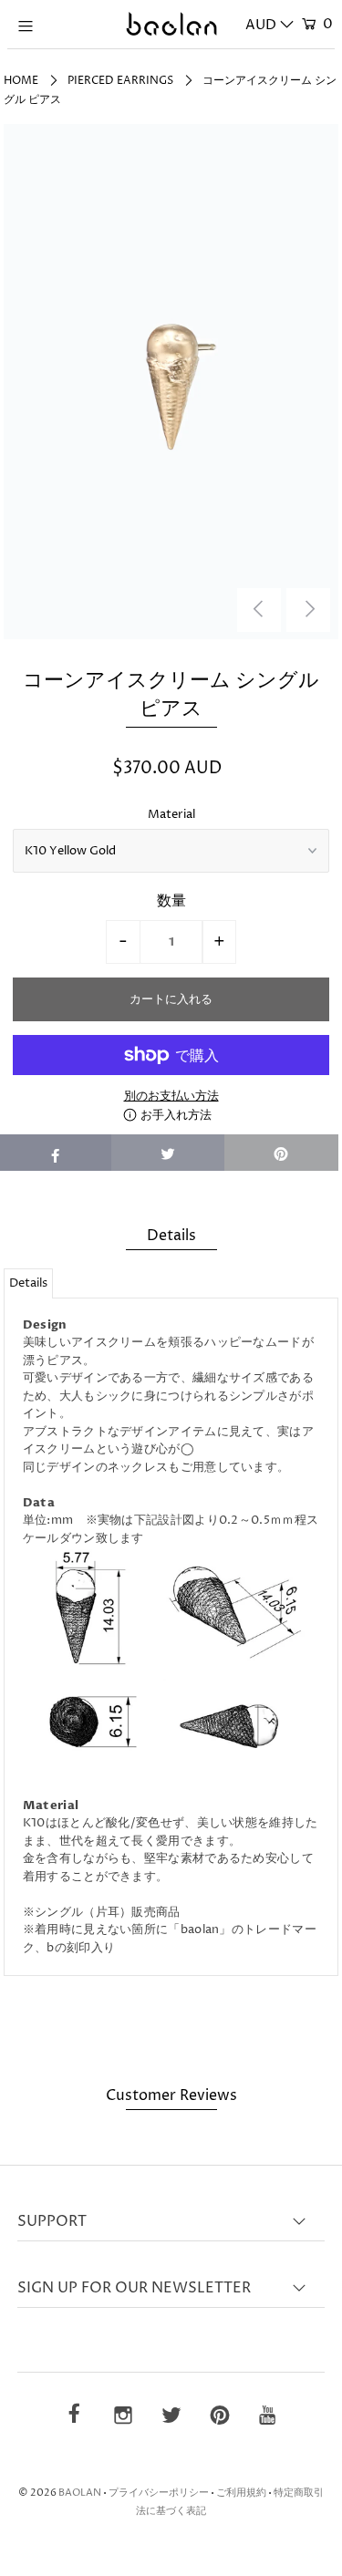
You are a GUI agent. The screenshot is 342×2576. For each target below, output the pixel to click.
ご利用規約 (241, 2493)
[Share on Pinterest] (281, 1153)
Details (28, 1283)
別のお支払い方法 (171, 1096)
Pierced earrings (120, 81)
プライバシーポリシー (159, 2493)
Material (171, 814)
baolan (80, 2493)
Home (21, 81)
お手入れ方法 (175, 1115)
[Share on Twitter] (168, 1153)
